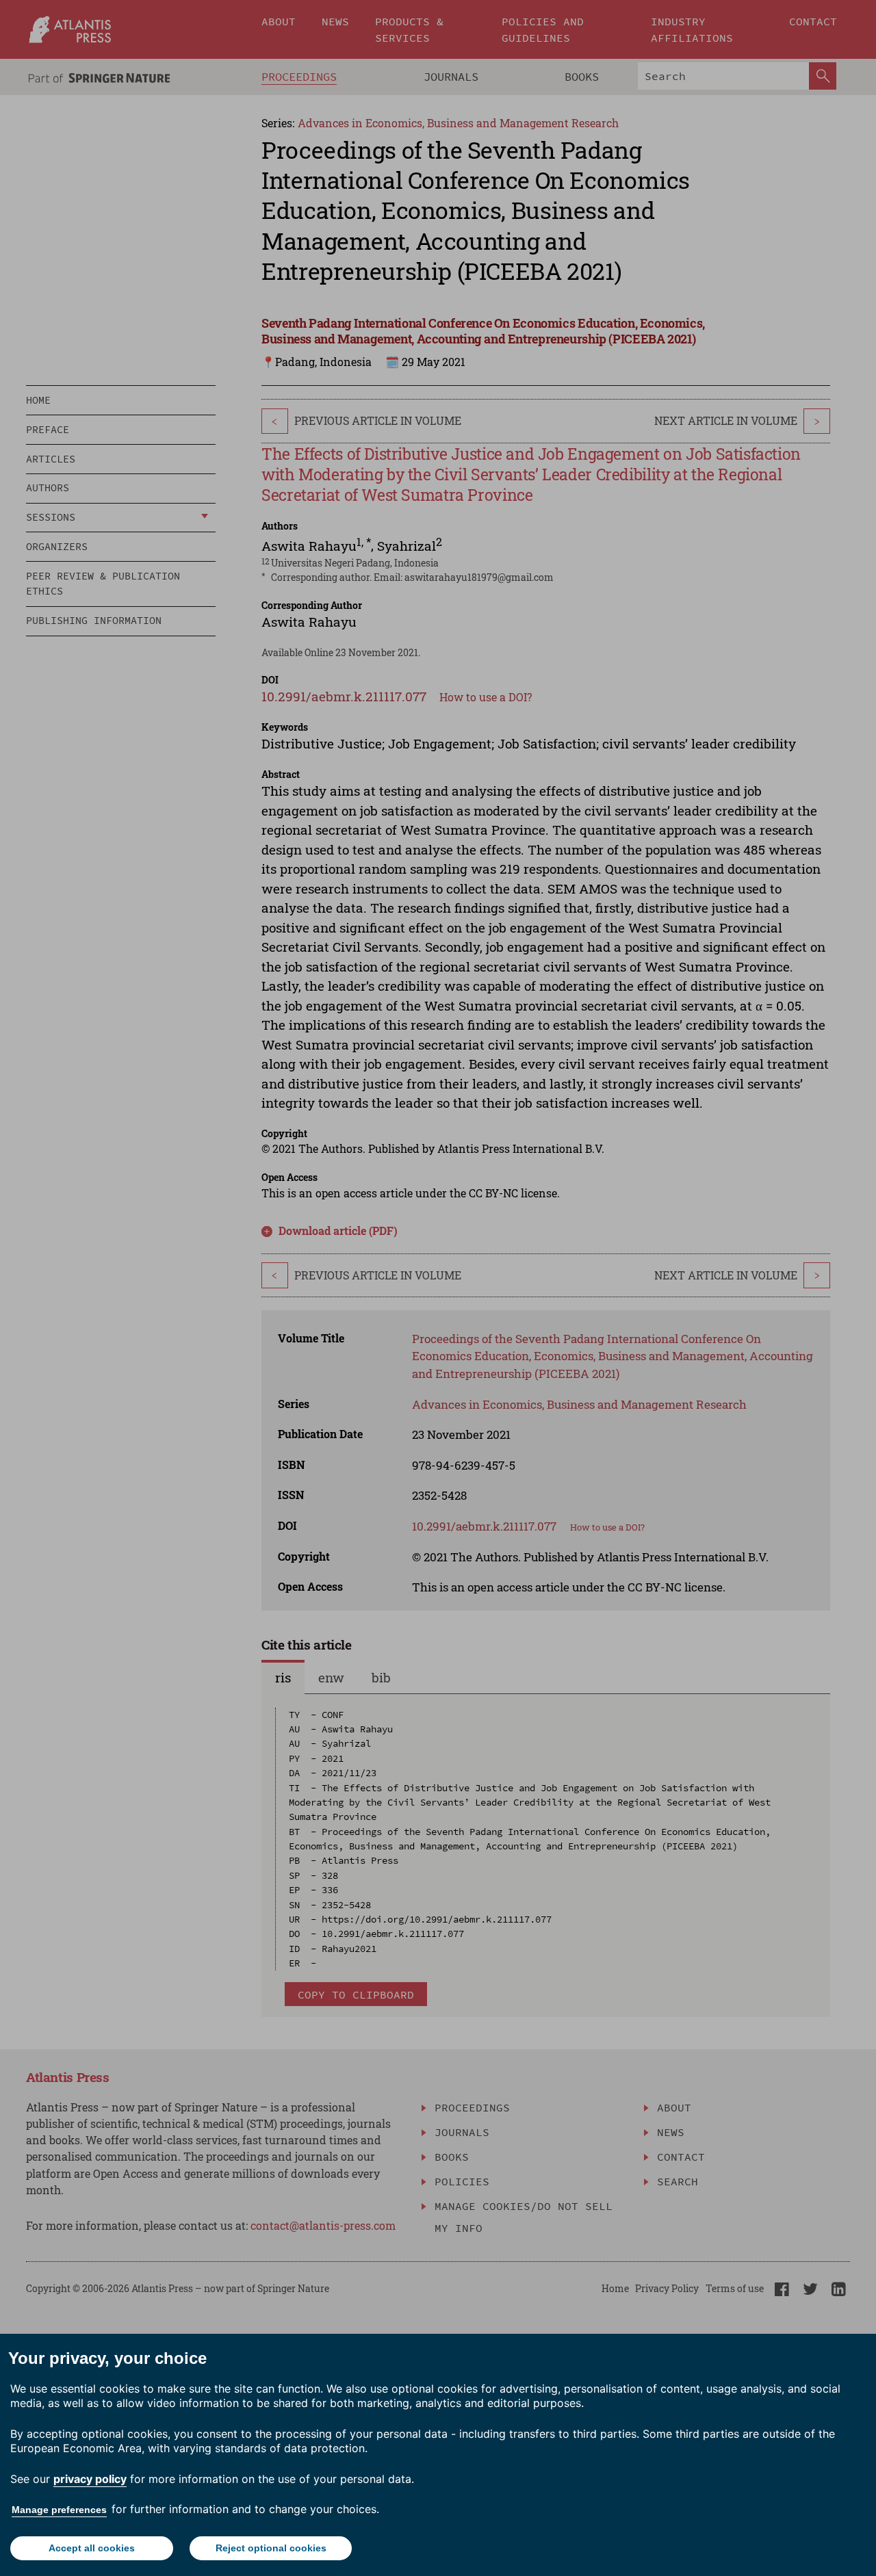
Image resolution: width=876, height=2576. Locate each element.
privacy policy (90, 2479)
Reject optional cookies (271, 2548)
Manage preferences (59, 2510)
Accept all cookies (92, 2548)
